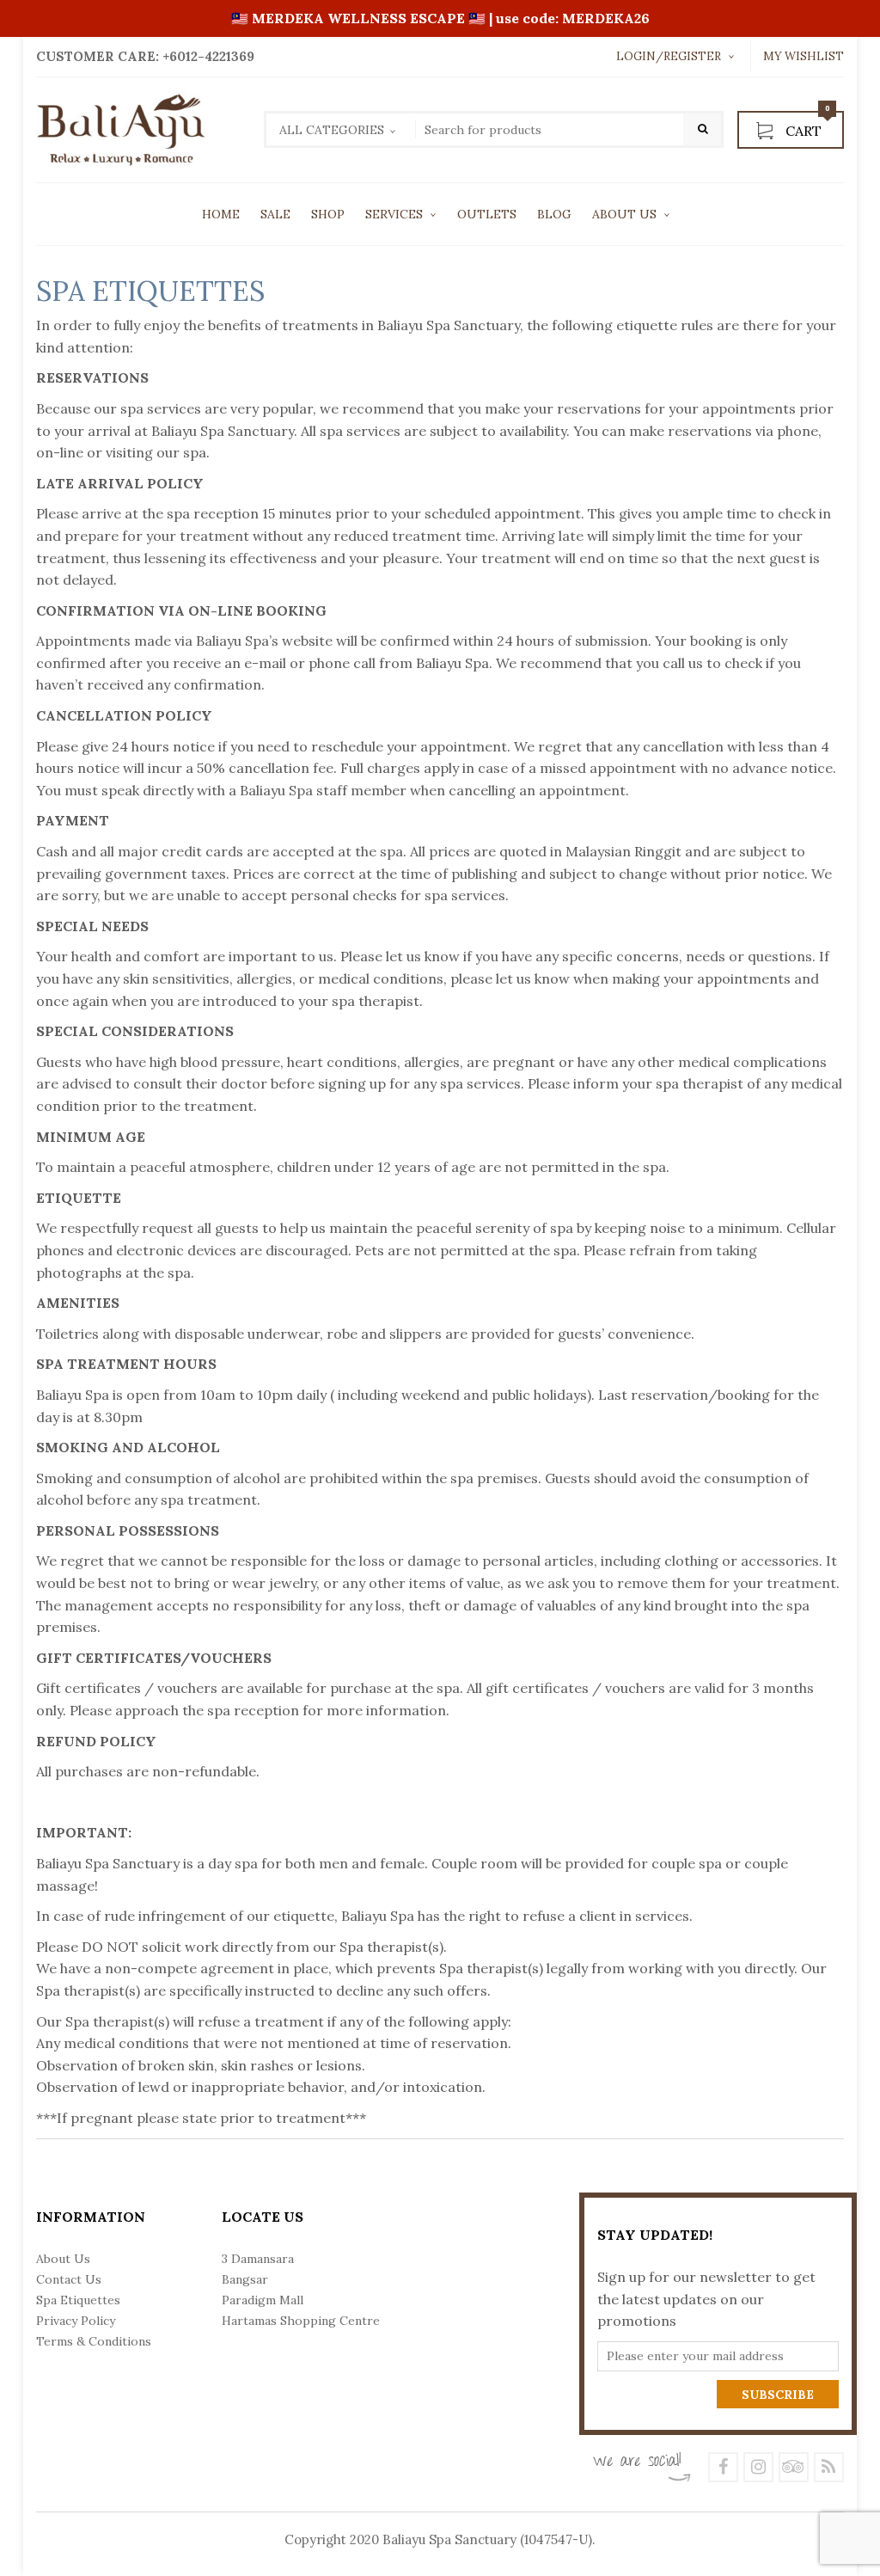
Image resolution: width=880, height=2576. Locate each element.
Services (394, 214)
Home (221, 214)
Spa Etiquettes (78, 2300)
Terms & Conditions (94, 2341)
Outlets (487, 214)
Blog (554, 214)
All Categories (332, 130)
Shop (328, 214)
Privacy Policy (76, 2321)
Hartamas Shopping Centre (301, 2321)
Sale (275, 214)
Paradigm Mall (263, 2300)
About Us (624, 214)
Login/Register (669, 56)
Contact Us (69, 2279)
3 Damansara (258, 2259)
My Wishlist (804, 56)
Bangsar (245, 2279)
